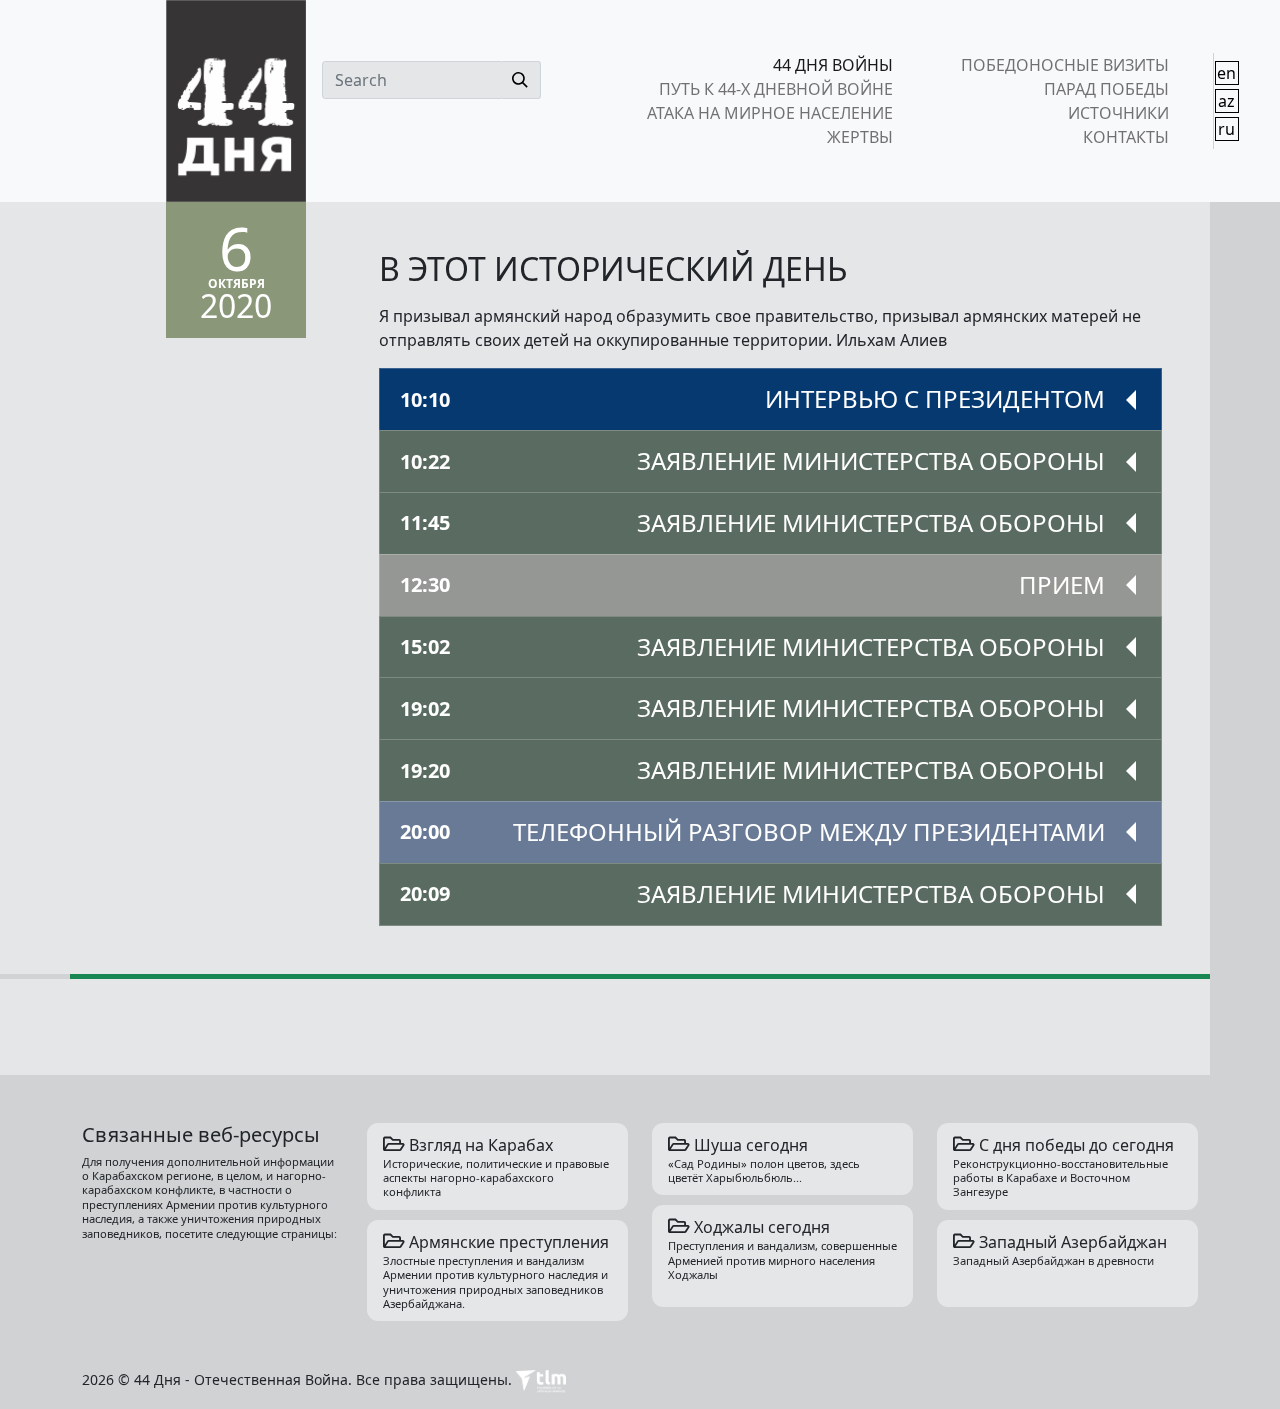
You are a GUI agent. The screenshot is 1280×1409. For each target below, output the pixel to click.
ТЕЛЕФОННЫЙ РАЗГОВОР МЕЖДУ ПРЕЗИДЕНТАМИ (752, 831)
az (1226, 101)
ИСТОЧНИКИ (1118, 113)
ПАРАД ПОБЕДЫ (1106, 89)
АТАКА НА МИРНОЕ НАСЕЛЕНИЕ (770, 113)
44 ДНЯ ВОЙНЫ (833, 65)
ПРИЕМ (752, 584)
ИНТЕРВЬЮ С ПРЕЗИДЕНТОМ (752, 398)
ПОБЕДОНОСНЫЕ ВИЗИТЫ (1064, 65)
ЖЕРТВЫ (860, 137)
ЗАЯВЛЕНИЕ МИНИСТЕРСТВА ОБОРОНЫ (752, 460)
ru (1226, 129)
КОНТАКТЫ (1125, 137)
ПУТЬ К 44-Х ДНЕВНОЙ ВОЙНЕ (776, 89)
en (1226, 73)
